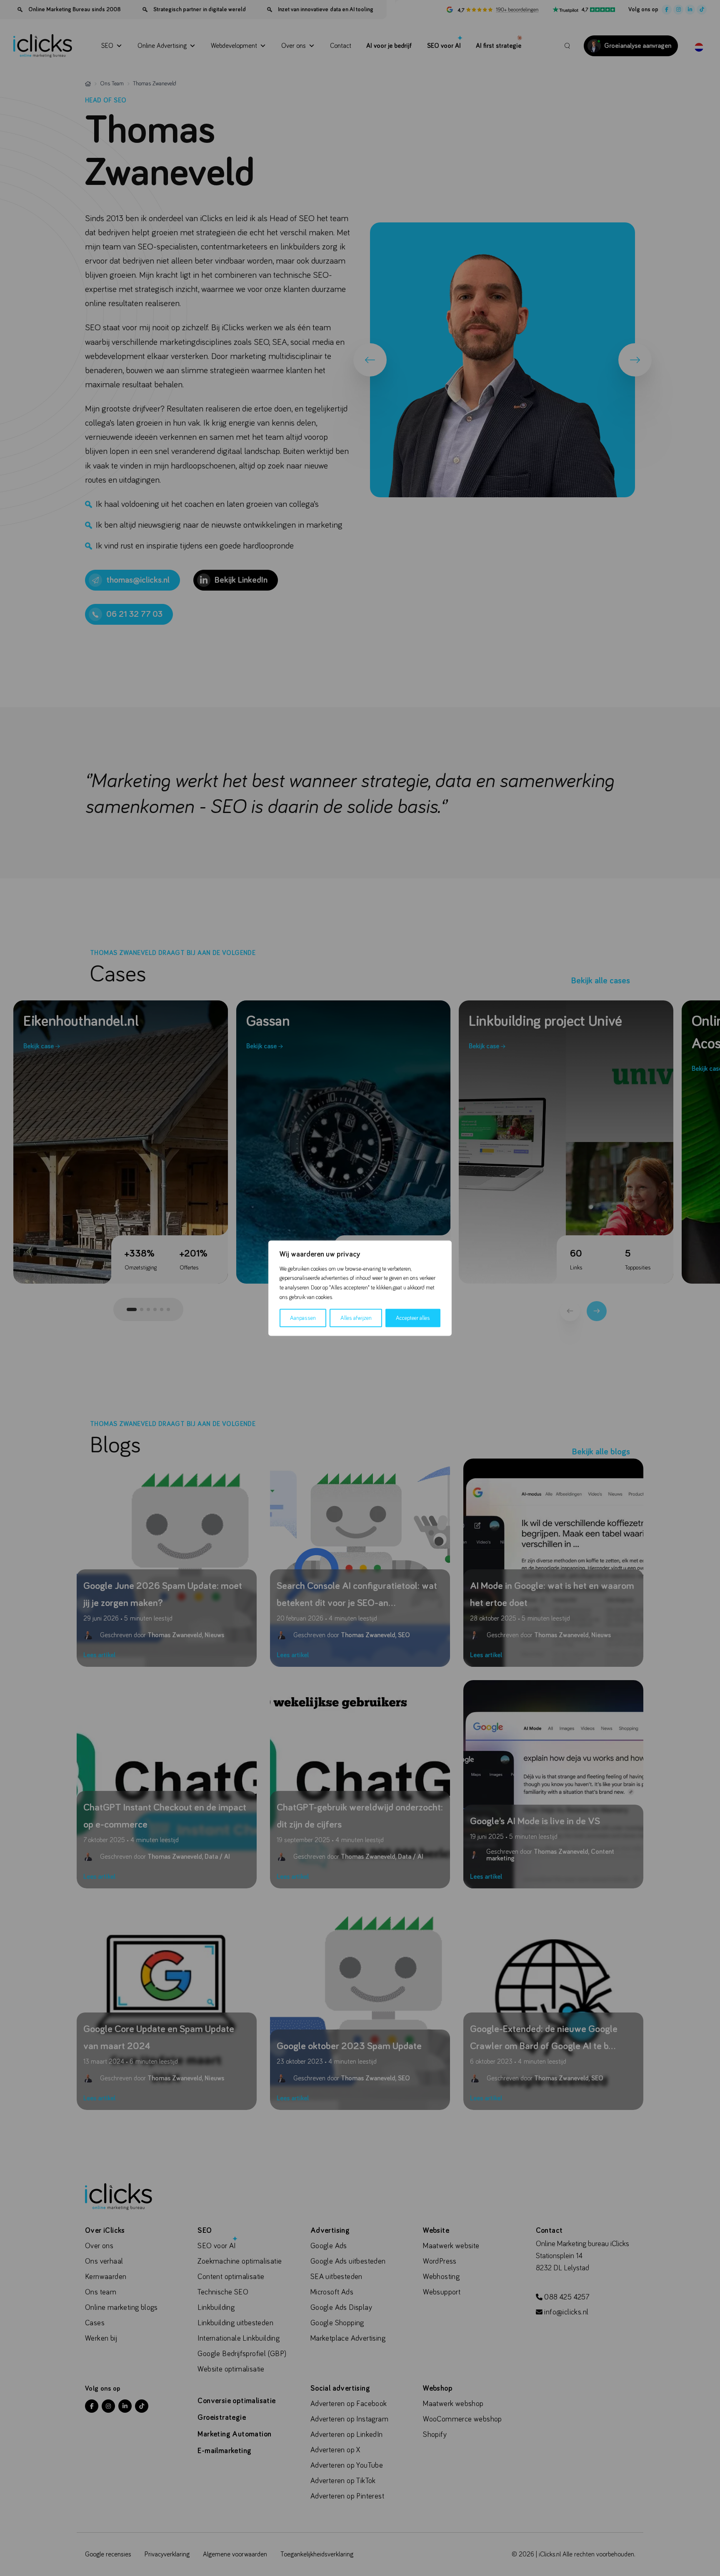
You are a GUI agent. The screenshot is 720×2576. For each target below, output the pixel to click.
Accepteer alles (413, 1318)
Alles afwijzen (356, 1318)
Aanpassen (303, 1318)
